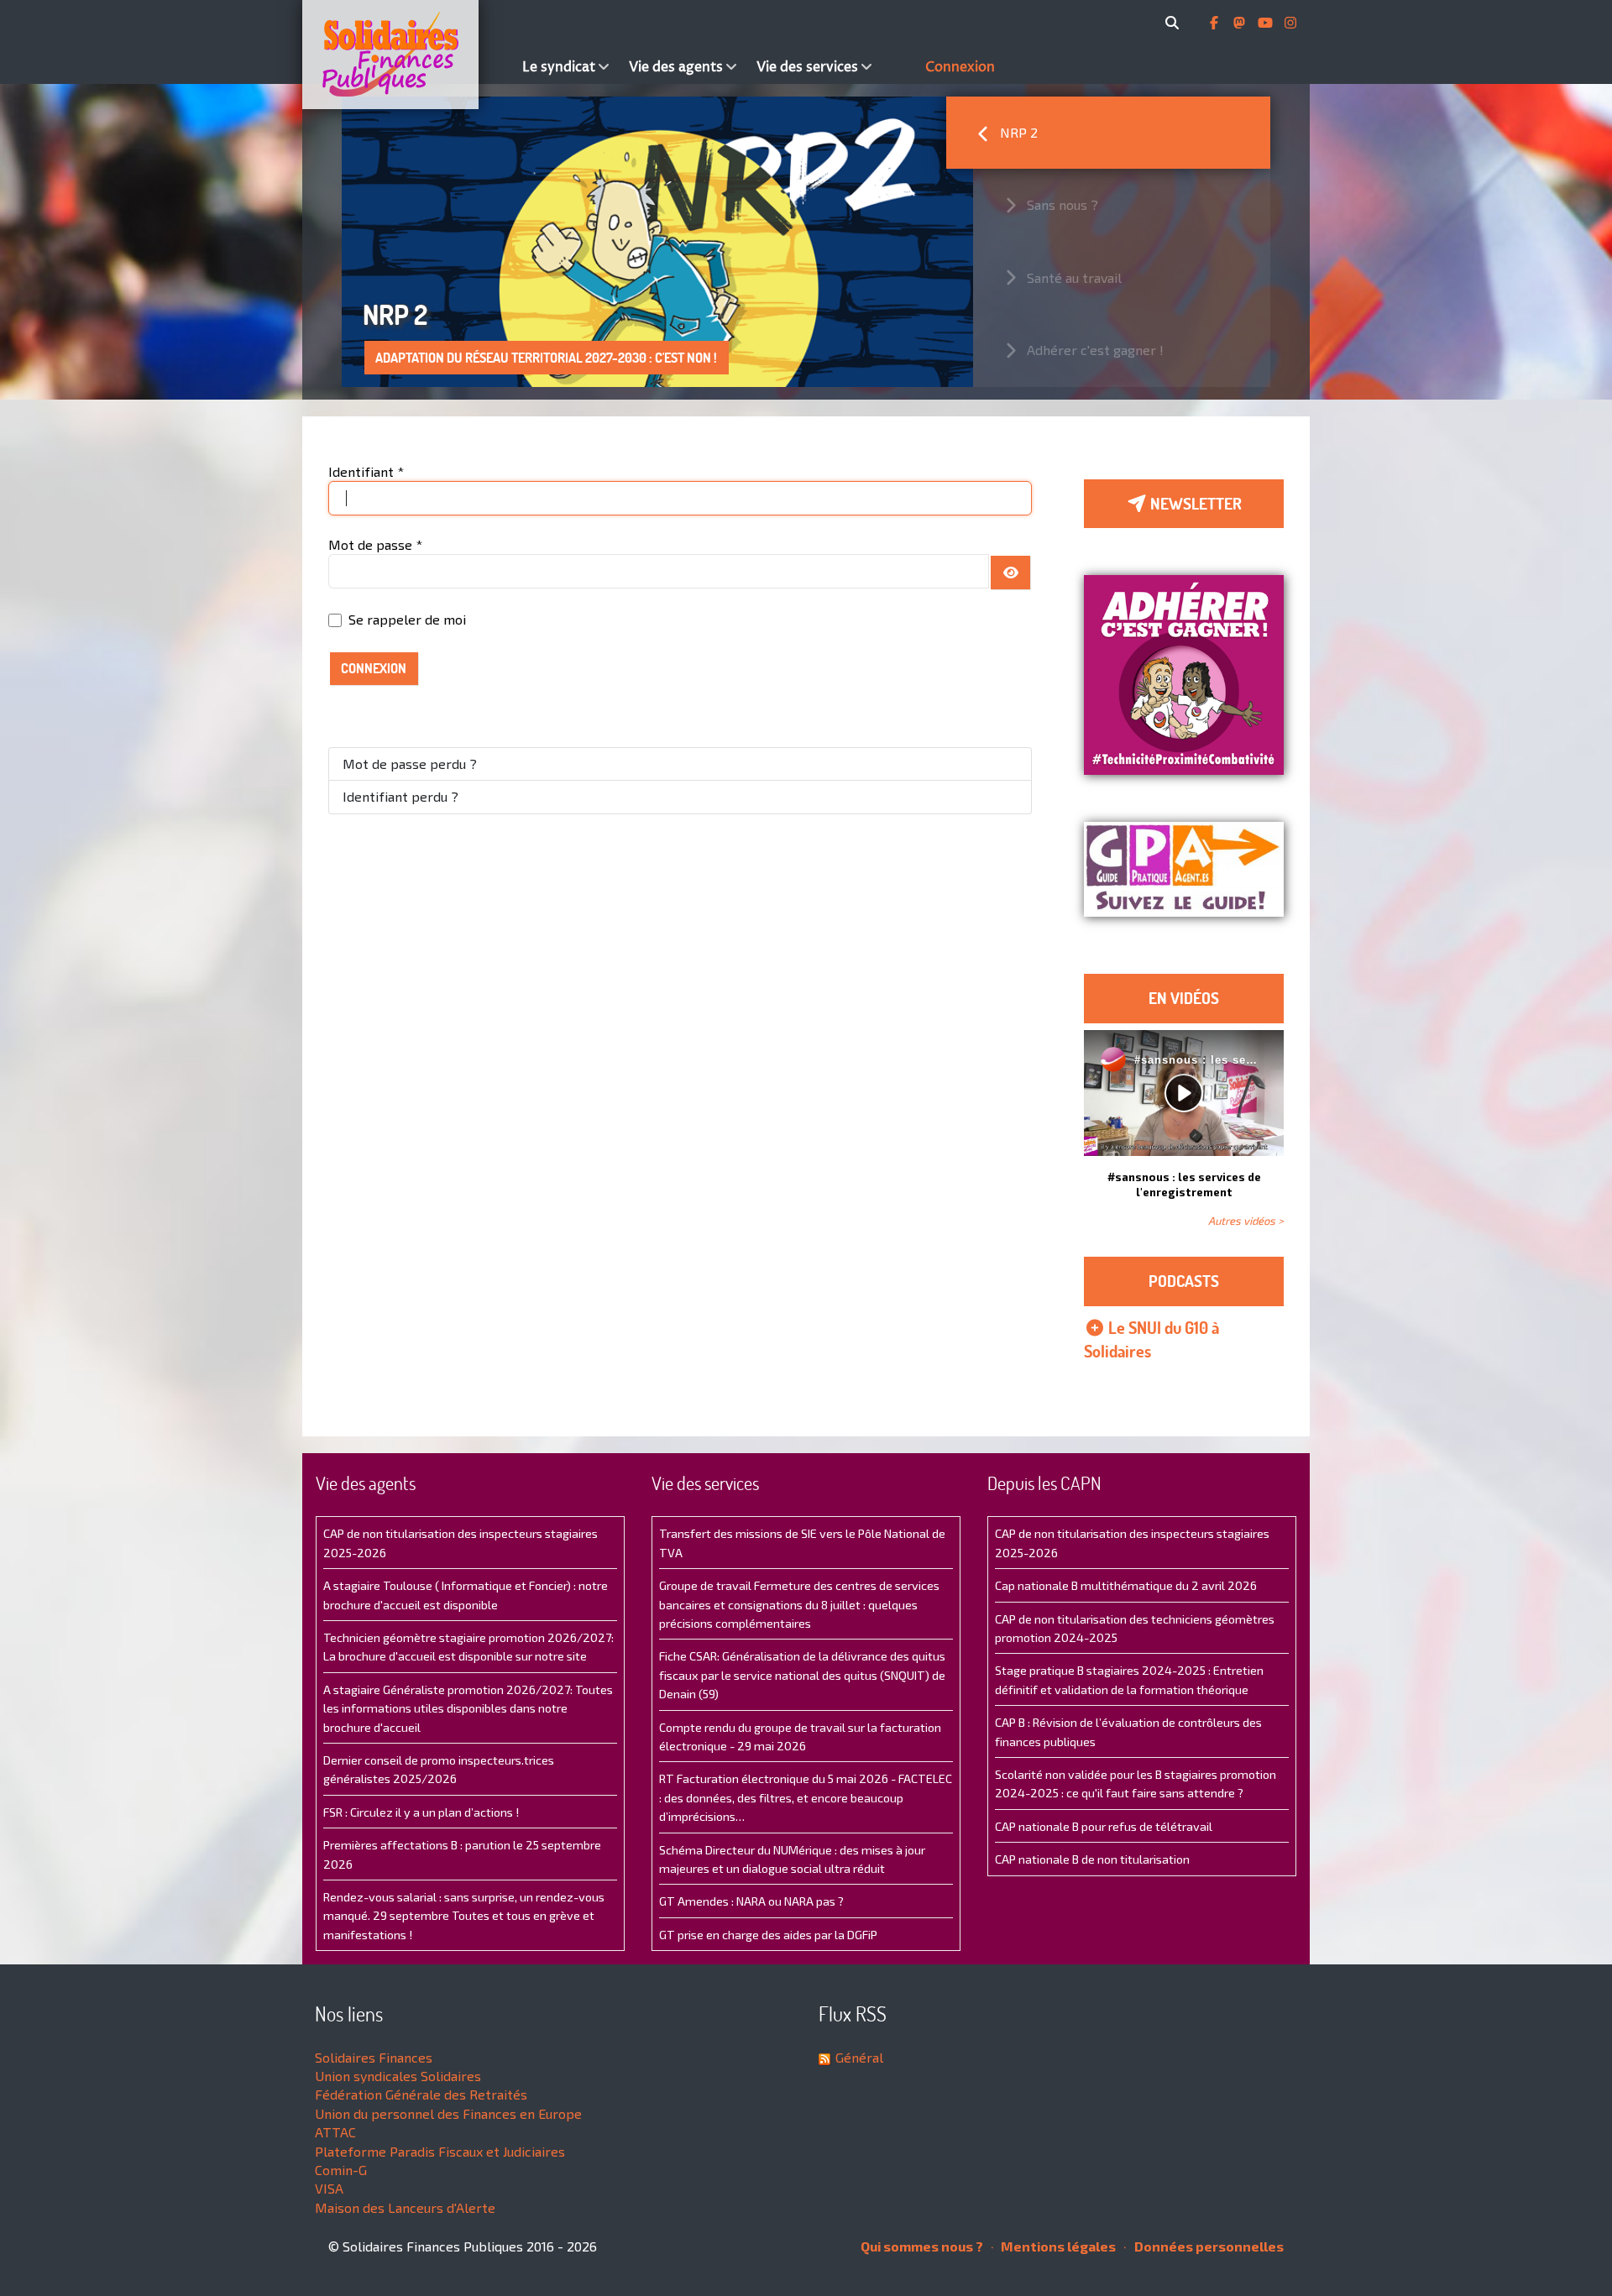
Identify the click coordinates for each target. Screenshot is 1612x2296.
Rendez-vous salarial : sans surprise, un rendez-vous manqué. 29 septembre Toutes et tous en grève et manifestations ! (464, 1916)
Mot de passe (375, 544)
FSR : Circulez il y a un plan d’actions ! (421, 1812)
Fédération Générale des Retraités (421, 2094)
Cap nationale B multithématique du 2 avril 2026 (1126, 1585)
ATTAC (335, 2132)
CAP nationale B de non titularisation (1092, 1859)
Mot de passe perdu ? (410, 764)
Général (859, 2057)
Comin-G (341, 2170)
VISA (329, 2188)
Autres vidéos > (1246, 1221)
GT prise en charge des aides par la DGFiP (768, 1935)
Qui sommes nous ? (922, 2246)
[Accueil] (408, 55)
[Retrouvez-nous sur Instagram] (1290, 23)
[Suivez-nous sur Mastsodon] (1241, 23)
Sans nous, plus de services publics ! (488, 358)
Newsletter (1194, 504)
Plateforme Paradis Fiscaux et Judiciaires (440, 2151)
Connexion (374, 668)
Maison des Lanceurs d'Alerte (405, 2207)
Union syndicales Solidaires (398, 2076)
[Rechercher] (1175, 23)
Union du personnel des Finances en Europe (448, 2113)
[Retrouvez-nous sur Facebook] (1216, 23)
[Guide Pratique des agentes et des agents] (1184, 869)
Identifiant (366, 471)
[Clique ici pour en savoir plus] (1184, 673)
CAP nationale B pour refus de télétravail (1104, 1826)
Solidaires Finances (374, 2057)
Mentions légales (1057, 2246)
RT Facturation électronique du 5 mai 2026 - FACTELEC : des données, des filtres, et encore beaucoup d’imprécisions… (806, 1797)
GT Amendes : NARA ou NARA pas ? (751, 1901)
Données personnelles (1208, 2246)
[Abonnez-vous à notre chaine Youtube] (1267, 23)
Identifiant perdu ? (400, 796)
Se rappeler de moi (407, 619)
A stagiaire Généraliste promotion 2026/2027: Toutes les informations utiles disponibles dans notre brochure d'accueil (468, 1708)
